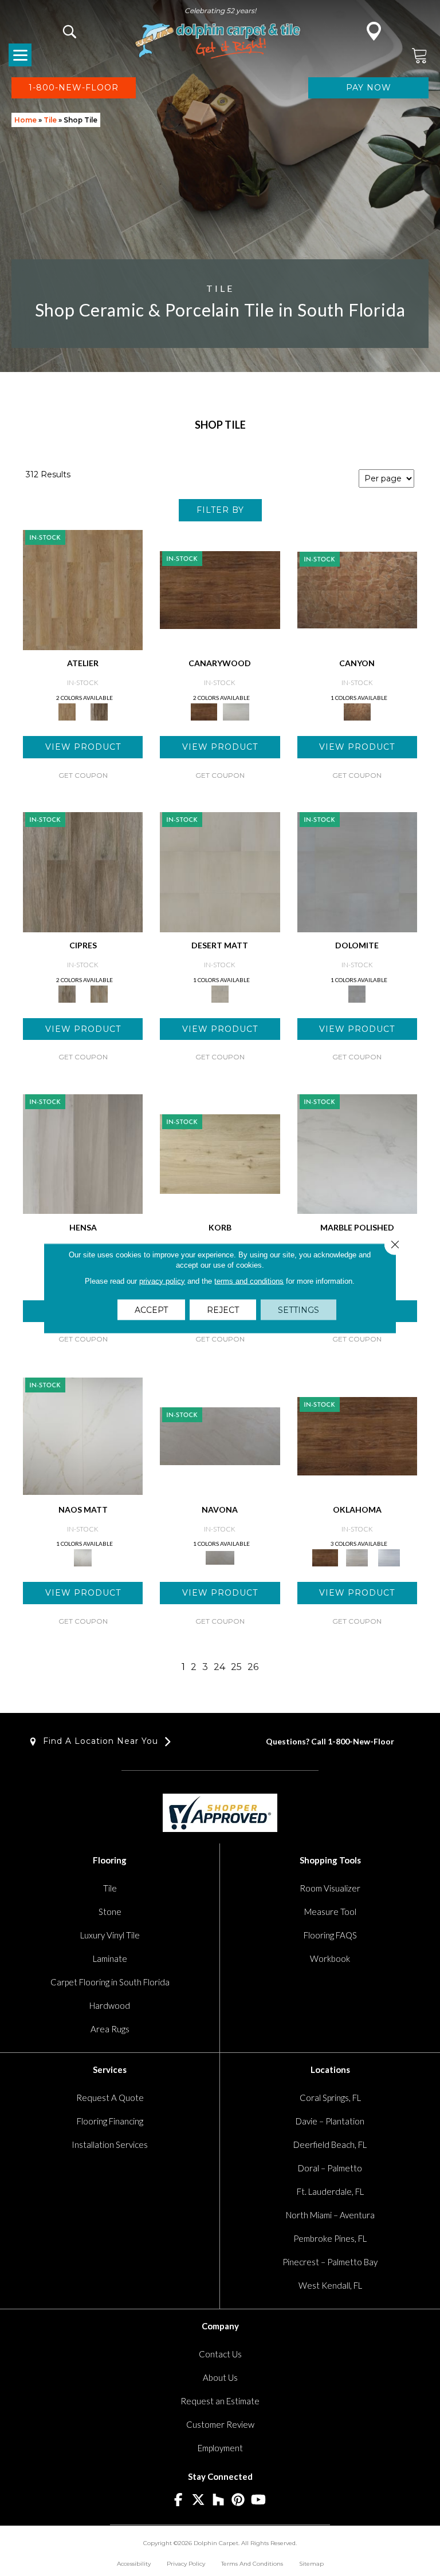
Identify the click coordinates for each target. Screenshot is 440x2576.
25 (236, 1667)
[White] (236, 711)
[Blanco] (357, 871)
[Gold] (83, 1435)
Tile (50, 120)
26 (253, 1667)
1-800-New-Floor (361, 1741)
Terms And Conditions (252, 2564)
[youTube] (259, 2500)
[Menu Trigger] (20, 55)
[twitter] (199, 2500)
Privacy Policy (186, 2564)
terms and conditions (249, 1281)
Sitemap (311, 2564)
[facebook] (178, 2500)
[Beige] (83, 589)
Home (25, 120)
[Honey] (220, 589)
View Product (83, 747)
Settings (298, 1309)
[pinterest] (239, 2500)
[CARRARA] (357, 1153)
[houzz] (219, 2500)
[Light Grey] (99, 993)
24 (219, 1667)
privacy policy (162, 1281)
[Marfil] (220, 871)
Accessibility (134, 2564)
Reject (223, 1309)
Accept (151, 1309)
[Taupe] (99, 711)
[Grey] (83, 871)
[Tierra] (357, 589)
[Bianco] (220, 1435)
